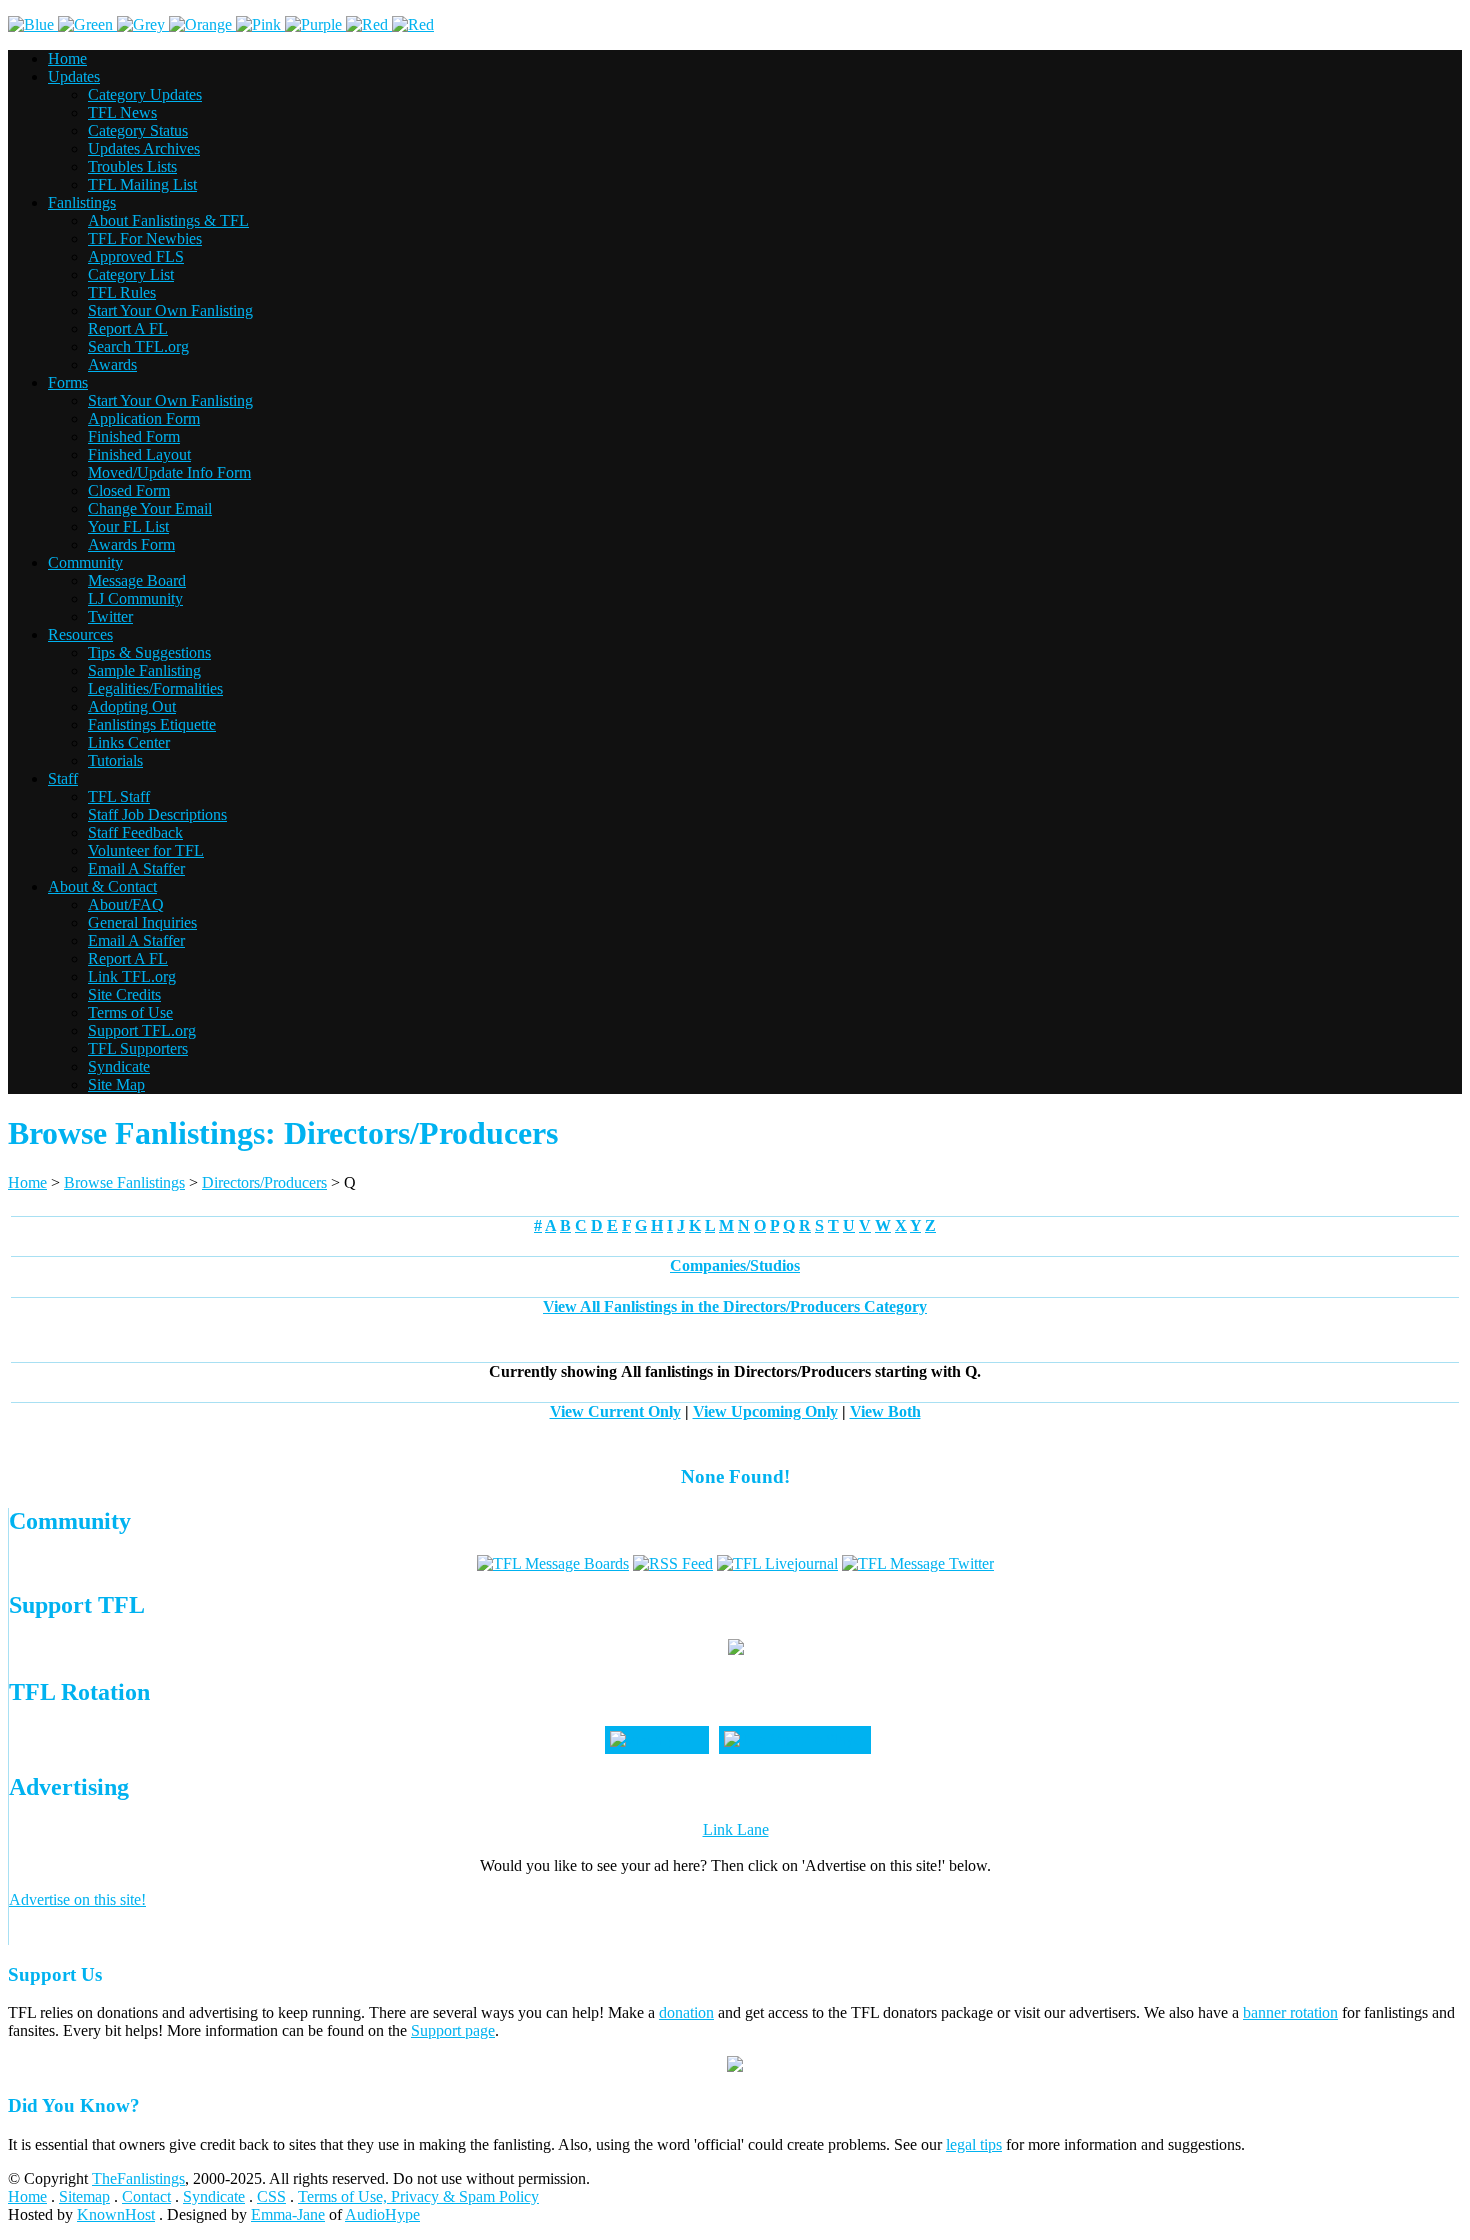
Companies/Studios (735, 1265)
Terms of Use (130, 1012)
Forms (68, 382)
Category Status (138, 130)
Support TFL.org (142, 1030)
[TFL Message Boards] (553, 1563)
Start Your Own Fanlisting (170, 310)
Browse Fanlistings (124, 1182)
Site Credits (124, 994)
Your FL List (128, 526)
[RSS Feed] (673, 1563)
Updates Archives (144, 148)
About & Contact (102, 886)
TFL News (122, 112)
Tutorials (115, 760)
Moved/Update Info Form (169, 472)
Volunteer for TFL (146, 850)
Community (85, 562)
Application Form (144, 418)
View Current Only (615, 1411)
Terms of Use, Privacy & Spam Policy (418, 2196)
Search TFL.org (138, 346)
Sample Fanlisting (144, 670)
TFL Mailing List (142, 184)
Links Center (129, 742)
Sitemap (84, 2196)
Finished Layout (139, 454)
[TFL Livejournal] (777, 1563)
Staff (63, 778)
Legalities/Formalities (155, 688)
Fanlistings (82, 202)
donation (686, 2012)
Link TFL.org (132, 976)
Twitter (110, 616)
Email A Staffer (136, 868)
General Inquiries (142, 922)
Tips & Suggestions (149, 652)
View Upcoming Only (765, 1411)
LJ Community (135, 598)
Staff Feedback (135, 832)
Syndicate (119, 1066)
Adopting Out (132, 706)
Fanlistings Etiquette (152, 724)
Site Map (116, 1084)
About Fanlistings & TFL (168, 220)
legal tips (974, 2144)
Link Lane (736, 1829)
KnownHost (116, 2214)
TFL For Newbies (145, 238)
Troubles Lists (132, 166)
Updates (74, 76)
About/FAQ (126, 904)
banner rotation (1290, 2012)
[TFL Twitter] (918, 1563)
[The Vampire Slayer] (795, 1739)
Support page (453, 2030)
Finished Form (134, 436)
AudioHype (382, 2214)
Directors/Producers (264, 1182)
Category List (131, 274)
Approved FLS (136, 256)
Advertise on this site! (77, 1899)
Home (67, 58)
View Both (885, 1411)
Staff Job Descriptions (157, 814)
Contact (146, 2196)
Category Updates (145, 94)
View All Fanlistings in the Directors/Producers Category (735, 1306)
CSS (271, 2196)
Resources (80, 634)
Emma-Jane (288, 2214)
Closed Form (129, 490)
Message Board (137, 580)
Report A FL (128, 328)
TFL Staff (119, 796)
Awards (112, 364)
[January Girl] (657, 1739)
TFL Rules (122, 292)
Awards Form (131, 544)
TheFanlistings (138, 2178)
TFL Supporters (138, 1048)
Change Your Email (150, 508)
